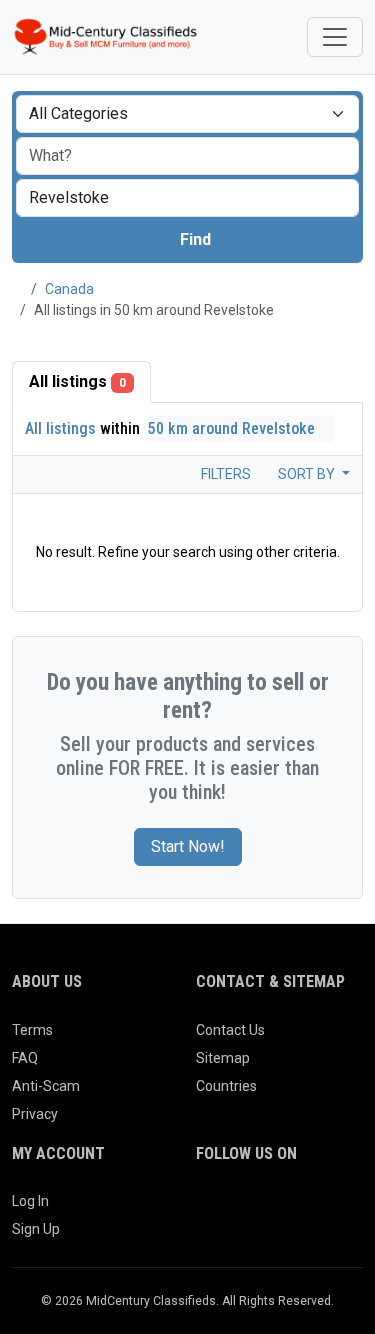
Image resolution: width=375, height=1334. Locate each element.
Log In (30, 1201)
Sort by (308, 474)
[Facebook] (208, 1209)
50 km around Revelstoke (233, 428)
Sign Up (36, 1229)
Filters (224, 474)
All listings (77, 381)
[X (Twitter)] (236, 1209)
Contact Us (230, 1030)
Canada (69, 289)
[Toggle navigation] (335, 37)
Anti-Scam (46, 1086)
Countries (226, 1086)
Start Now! (188, 846)
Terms (32, 1030)
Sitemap (223, 1058)
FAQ (25, 1058)
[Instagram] (264, 1209)
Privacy (35, 1114)
